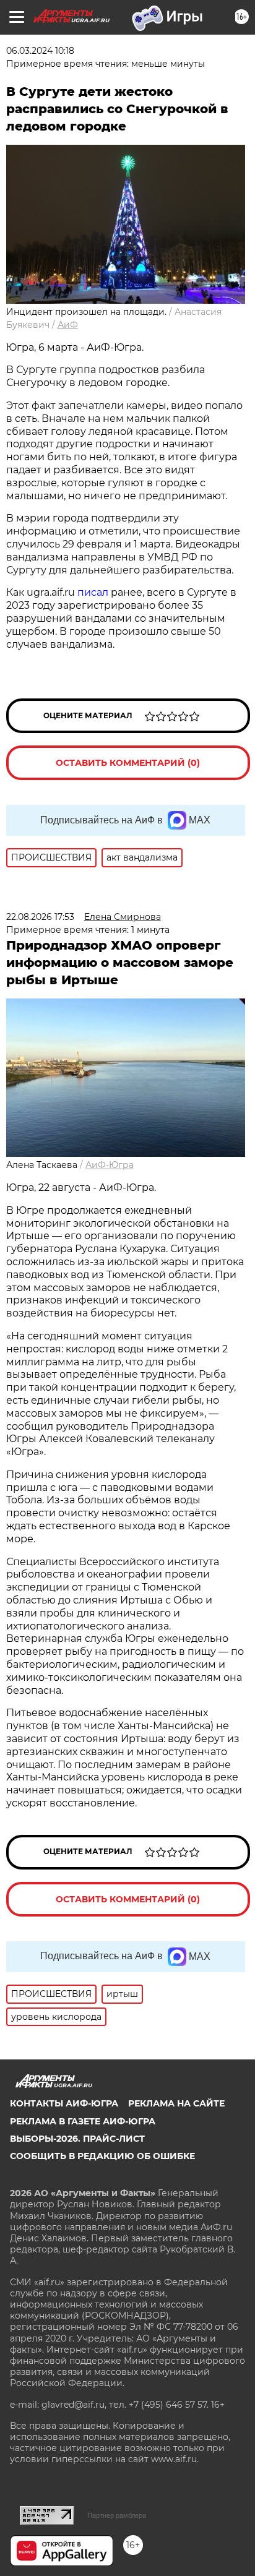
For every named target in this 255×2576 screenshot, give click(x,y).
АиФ (68, 325)
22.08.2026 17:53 (40, 917)
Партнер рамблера (117, 2515)
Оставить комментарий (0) (128, 763)
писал (93, 592)
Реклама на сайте (176, 2103)
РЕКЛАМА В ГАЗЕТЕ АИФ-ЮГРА (83, 2121)
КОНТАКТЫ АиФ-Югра (64, 2103)
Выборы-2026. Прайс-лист (77, 2139)
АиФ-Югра (110, 1165)
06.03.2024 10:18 (40, 51)
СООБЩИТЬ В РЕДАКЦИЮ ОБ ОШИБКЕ (102, 2156)
